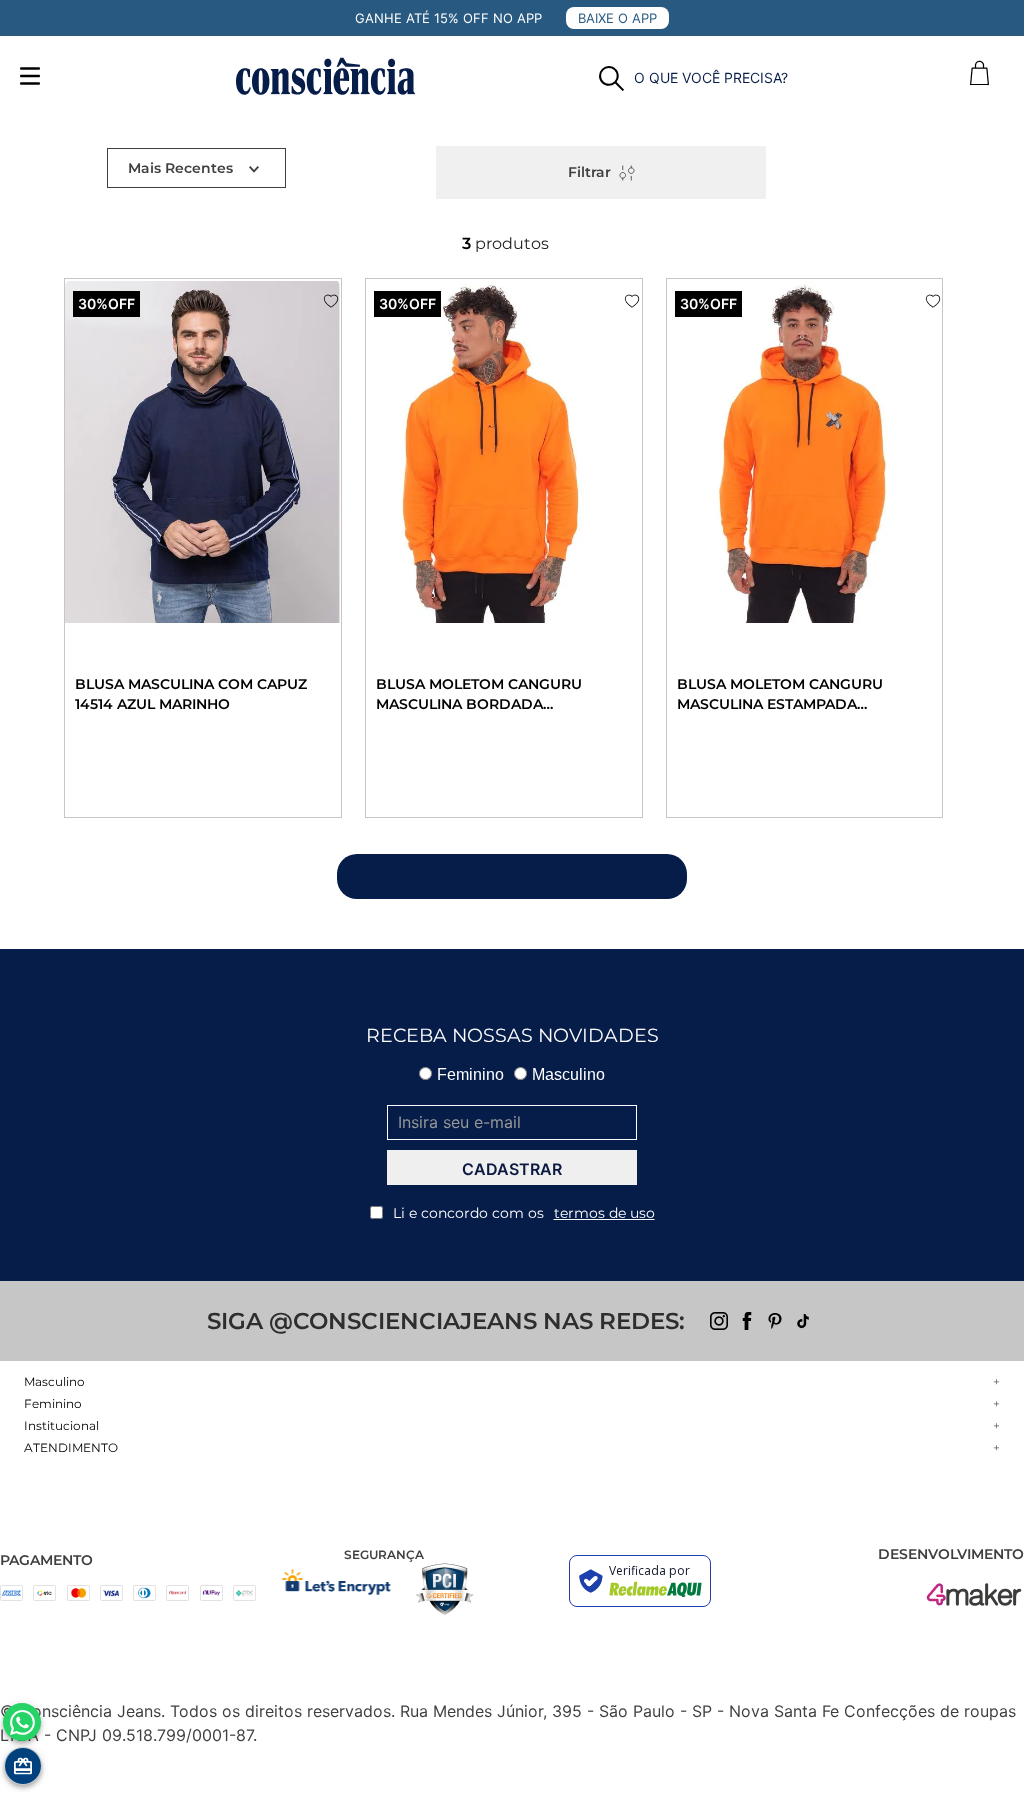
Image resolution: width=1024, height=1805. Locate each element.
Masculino (568, 1074)
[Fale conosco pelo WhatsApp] (22, 1722)
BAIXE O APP (617, 18)
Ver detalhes (128, 766)
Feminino (470, 1074)
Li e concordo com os (524, 1213)
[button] (693, 78)
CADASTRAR (512, 1169)
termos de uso (604, 1213)
